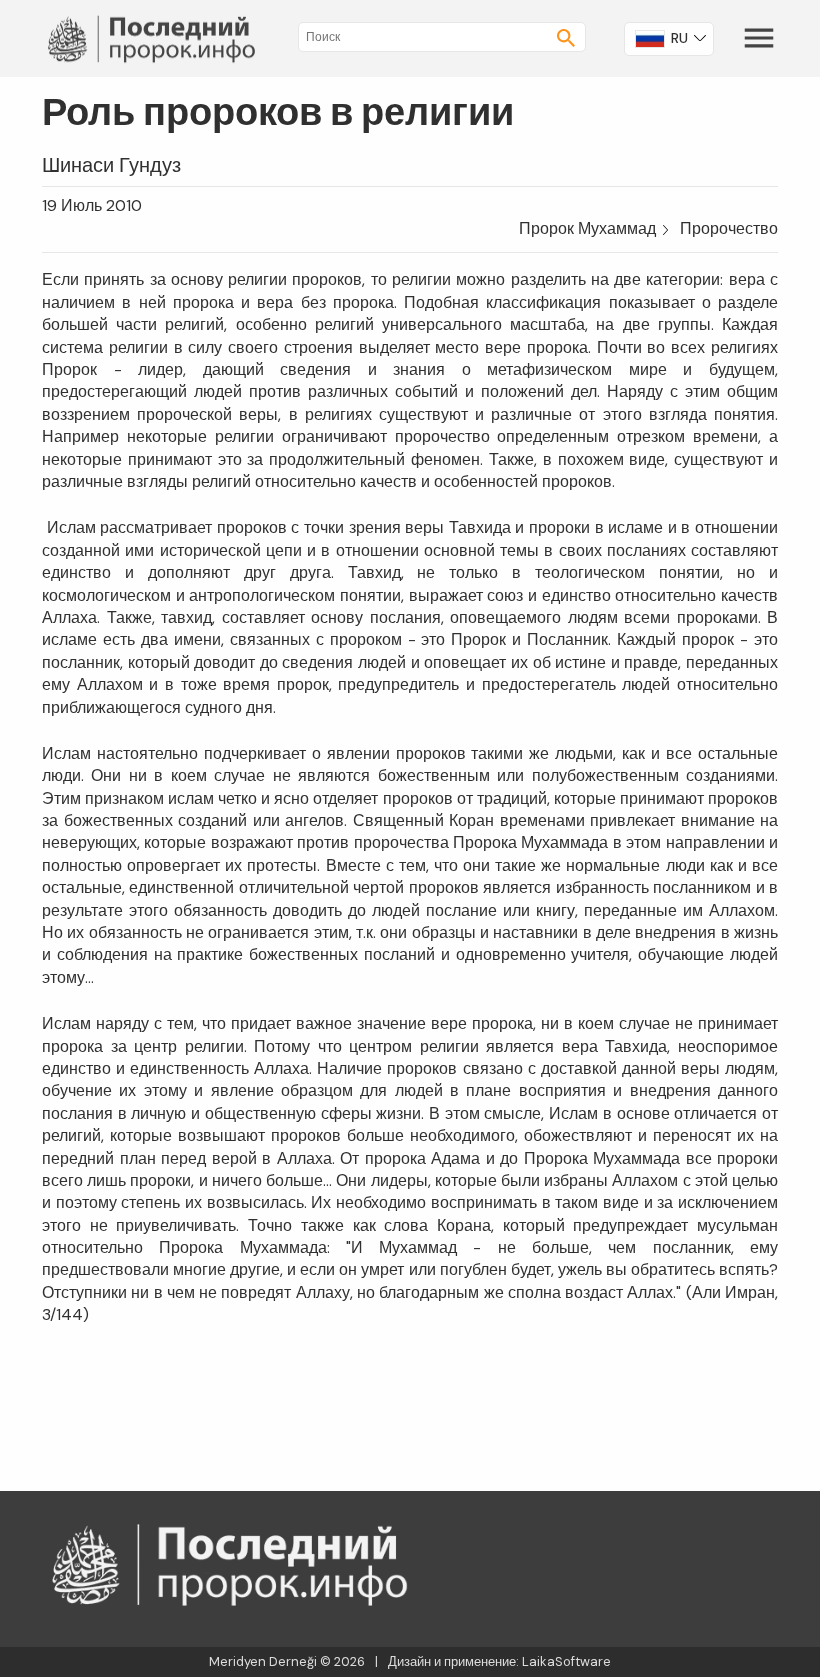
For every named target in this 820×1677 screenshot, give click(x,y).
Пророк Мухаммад (587, 228)
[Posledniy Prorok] (154, 37)
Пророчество (729, 228)
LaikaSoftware (566, 1661)
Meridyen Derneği (263, 1661)
